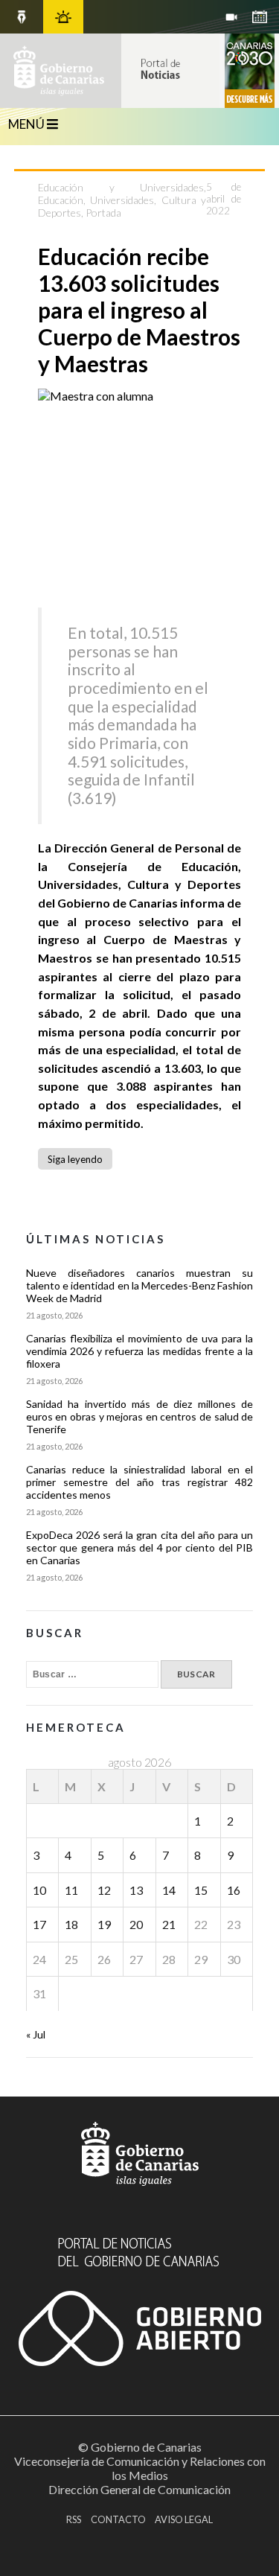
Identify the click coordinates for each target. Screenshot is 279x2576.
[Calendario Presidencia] (22, 17)
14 (169, 1890)
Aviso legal (184, 2519)
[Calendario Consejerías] (260, 17)
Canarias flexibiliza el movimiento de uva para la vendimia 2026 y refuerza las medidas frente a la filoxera (140, 1351)
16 (234, 1890)
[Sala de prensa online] (231, 17)
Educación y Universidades (121, 187)
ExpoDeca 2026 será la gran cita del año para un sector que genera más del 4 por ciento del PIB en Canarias (140, 1547)
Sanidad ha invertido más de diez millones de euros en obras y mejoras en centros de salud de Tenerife (140, 1416)
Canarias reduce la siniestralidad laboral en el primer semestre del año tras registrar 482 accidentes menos (140, 1482)
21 (169, 1924)
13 (136, 1890)
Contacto (118, 2519)
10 (39, 1890)
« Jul (36, 2034)
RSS (74, 2519)
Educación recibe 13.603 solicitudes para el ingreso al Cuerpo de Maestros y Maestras (139, 310)
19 (104, 1924)
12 (104, 1890)
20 (136, 1924)
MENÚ (28, 124)
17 (39, 1924)
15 (201, 1890)
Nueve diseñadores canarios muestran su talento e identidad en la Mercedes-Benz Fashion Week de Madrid (140, 1285)
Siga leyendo (75, 1159)
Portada (103, 213)
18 (71, 1924)
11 (71, 1890)
